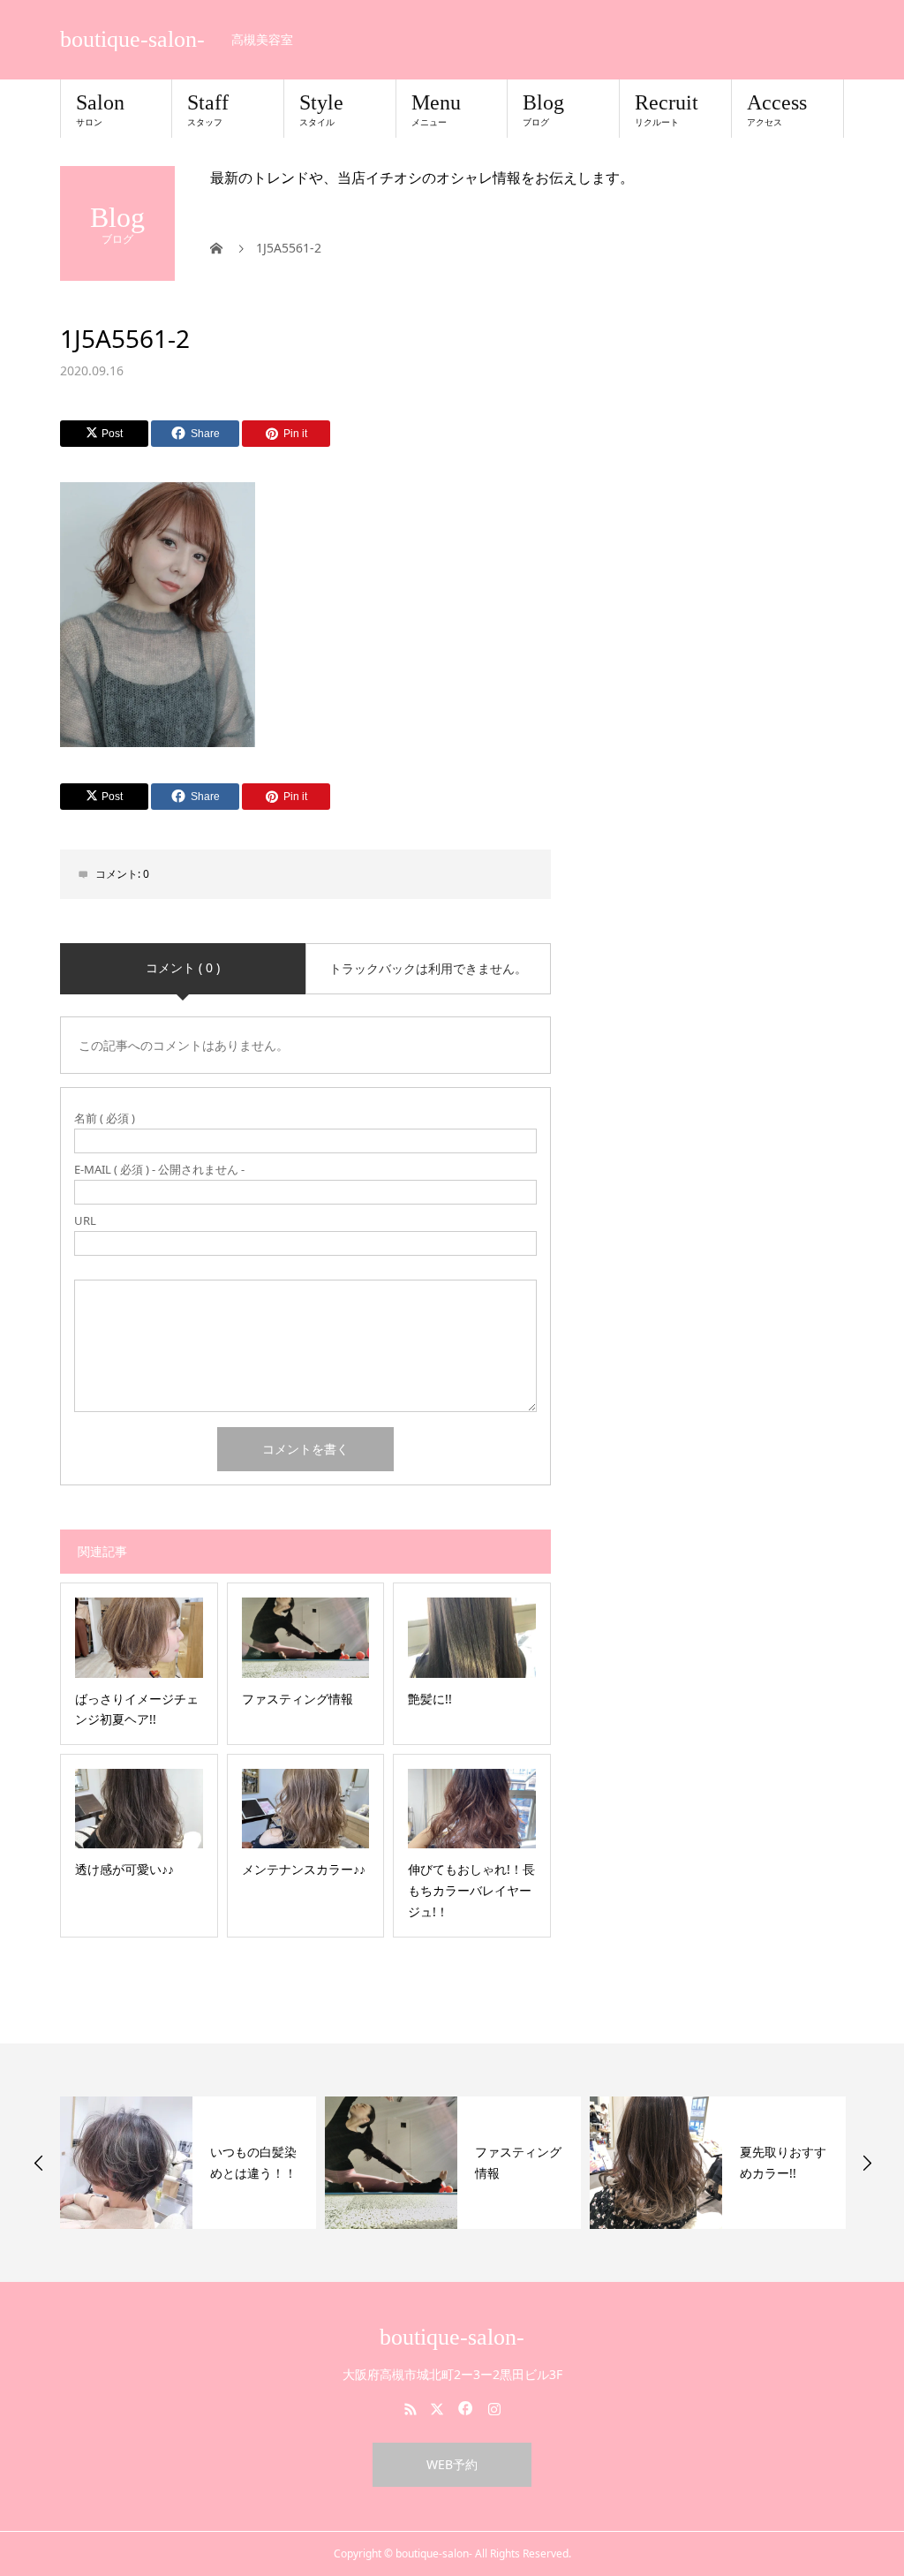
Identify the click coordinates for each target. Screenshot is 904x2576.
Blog (543, 110)
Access (777, 110)
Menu (436, 110)
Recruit (667, 110)
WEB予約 (452, 2464)
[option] (188, 2163)
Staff (208, 110)
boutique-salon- (132, 40)
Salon (100, 110)
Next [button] (867, 2163)
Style (321, 110)
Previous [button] (39, 2163)
